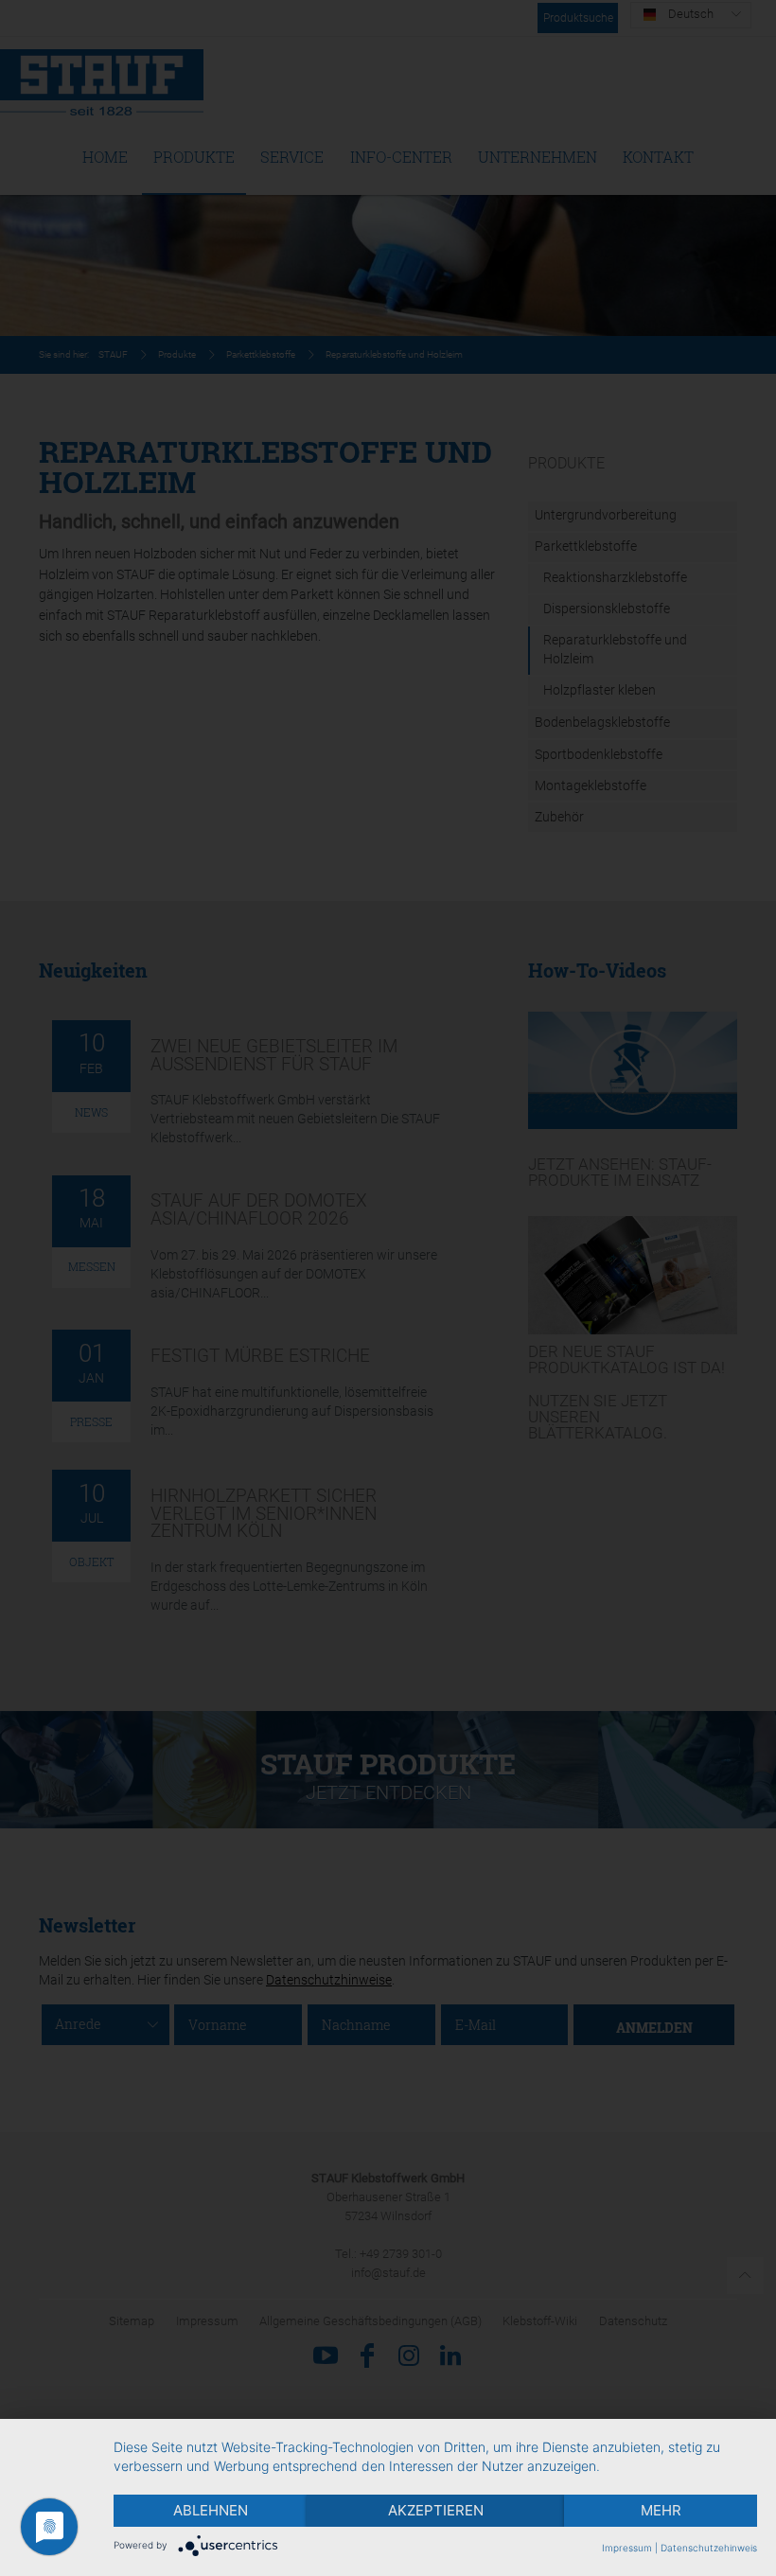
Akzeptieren (436, 2510)
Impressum (627, 2548)
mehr (661, 2510)
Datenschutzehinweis (709, 2548)
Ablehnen (211, 2510)
